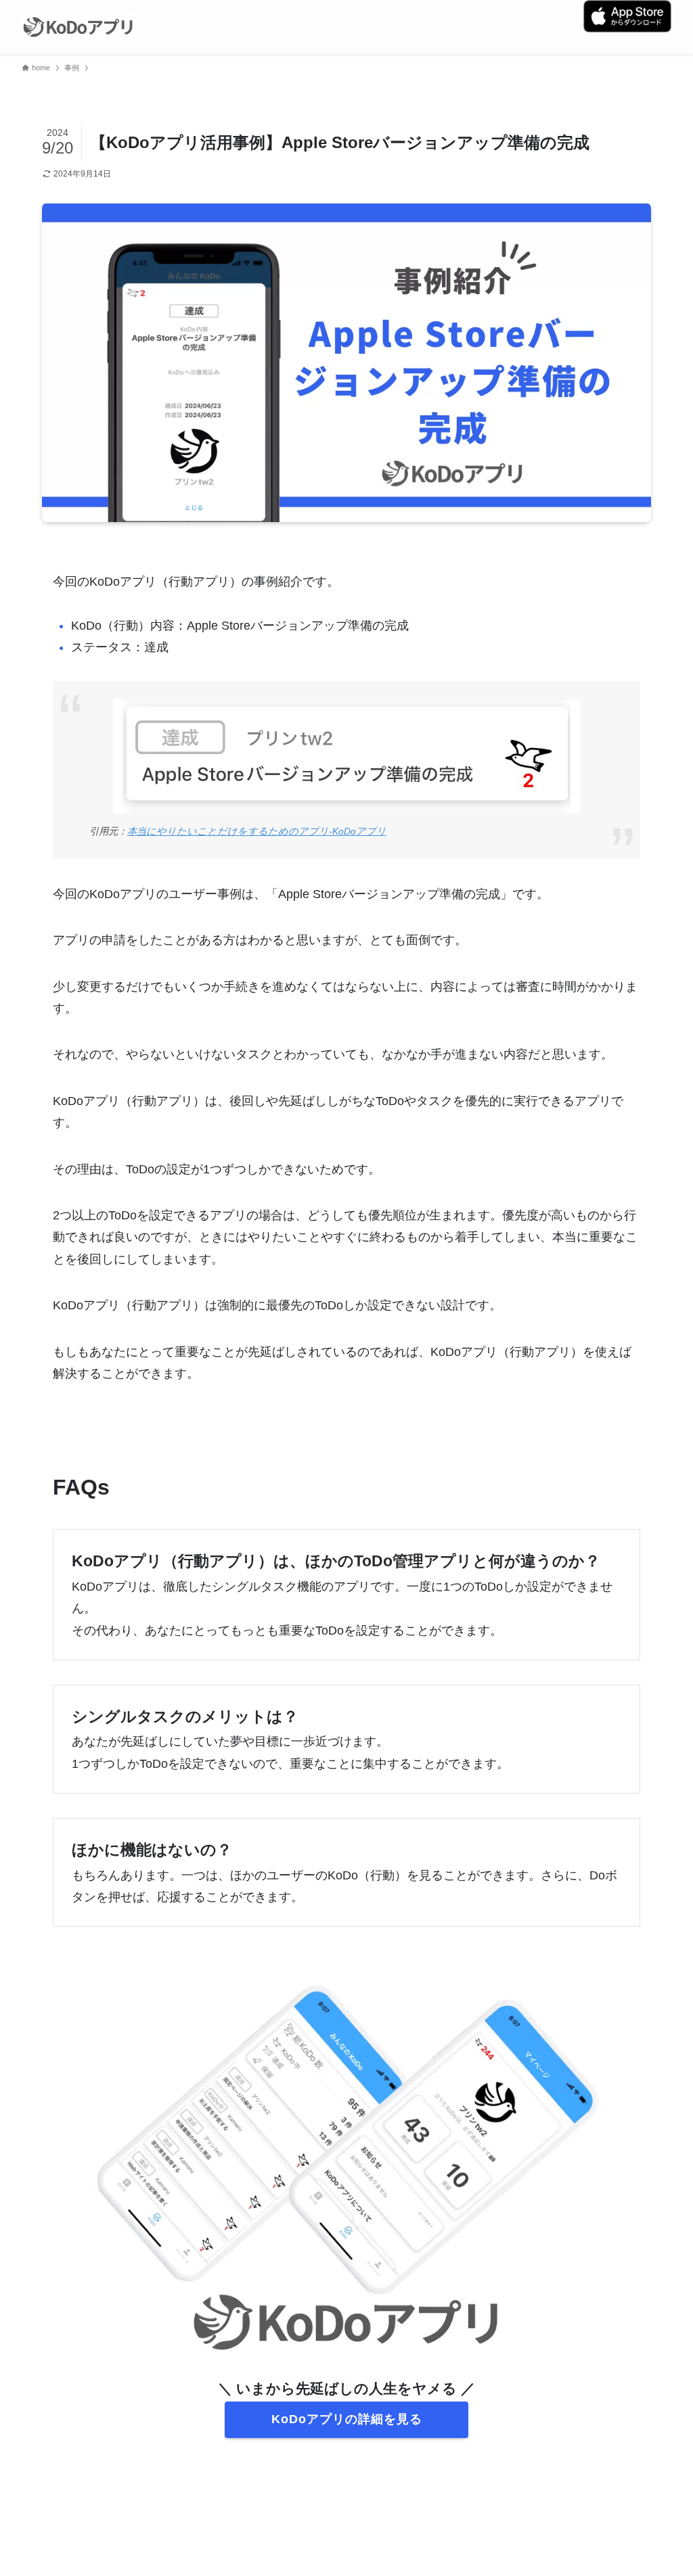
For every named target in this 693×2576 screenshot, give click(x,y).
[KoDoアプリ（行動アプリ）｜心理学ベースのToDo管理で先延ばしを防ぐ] (78, 27)
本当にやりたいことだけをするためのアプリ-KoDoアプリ (257, 831)
